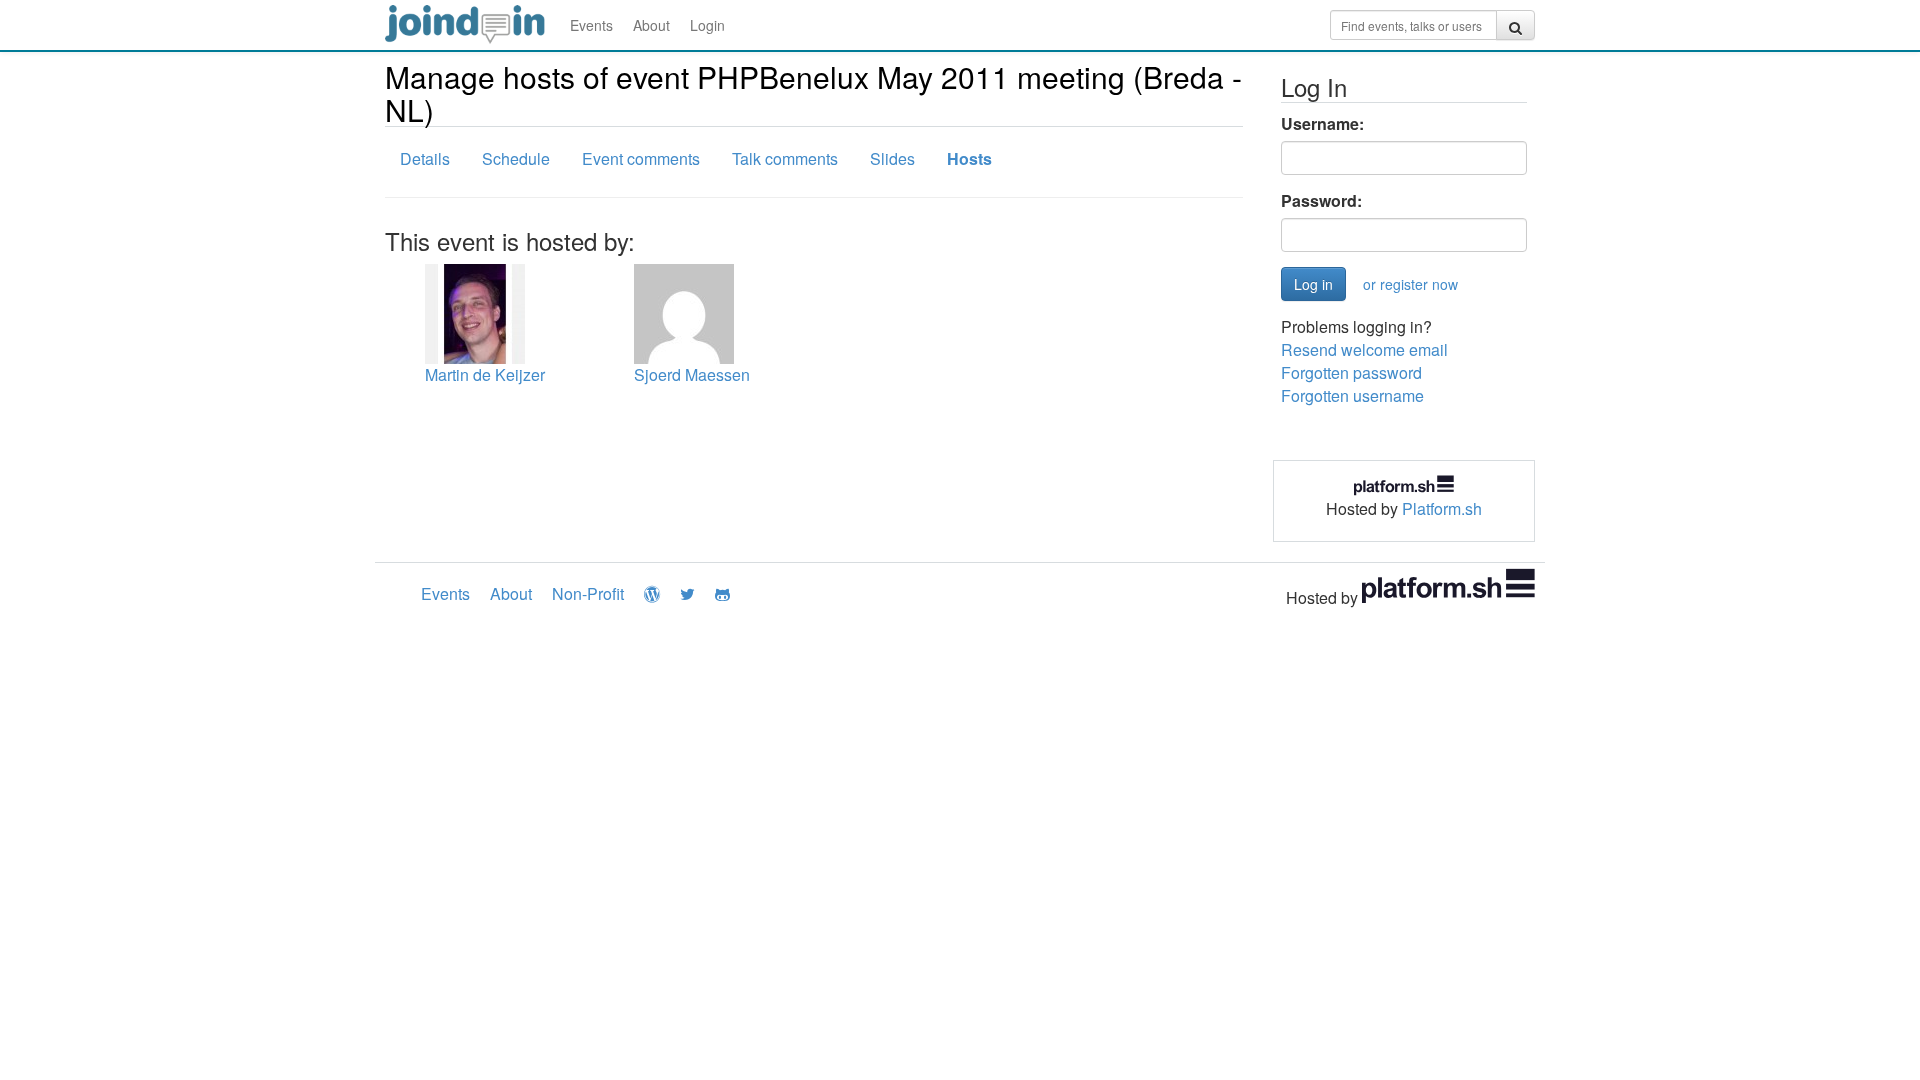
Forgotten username (1352, 395)
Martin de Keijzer (485, 374)
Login (707, 25)
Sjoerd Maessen (692, 374)
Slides (892, 158)
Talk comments (785, 158)
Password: (1321, 201)
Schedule (516, 158)
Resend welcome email (1364, 349)
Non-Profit (588, 593)
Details (425, 158)
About (651, 25)
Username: (1322, 124)
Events (591, 25)
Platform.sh (1442, 508)
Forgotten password (1351, 372)
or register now (1410, 284)
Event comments (641, 158)
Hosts (969, 158)
